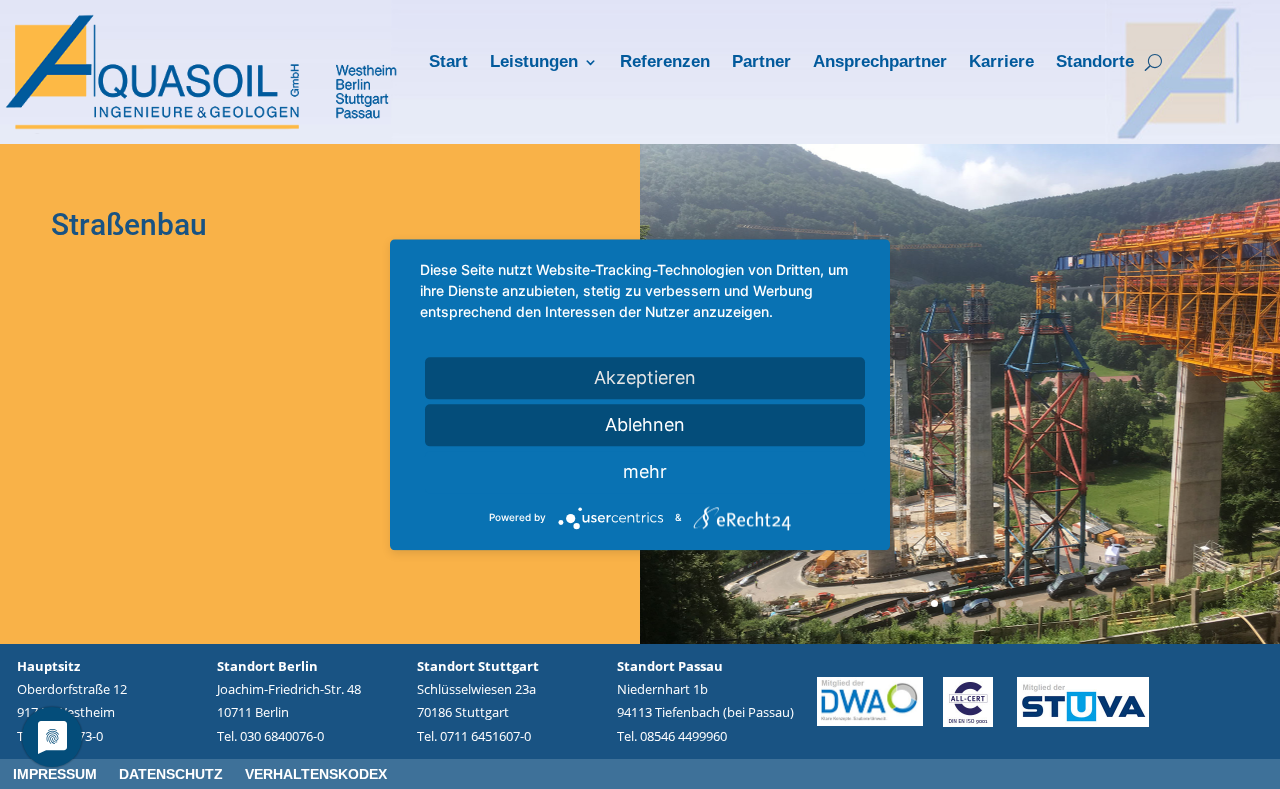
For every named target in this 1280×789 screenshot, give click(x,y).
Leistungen (534, 63)
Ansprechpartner (880, 63)
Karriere (1001, 63)
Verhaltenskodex (316, 774)
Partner (761, 63)
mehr (645, 471)
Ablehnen (645, 424)
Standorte (1095, 63)
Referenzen (665, 63)
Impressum (55, 774)
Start (448, 63)
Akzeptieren (645, 377)
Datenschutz (171, 774)
